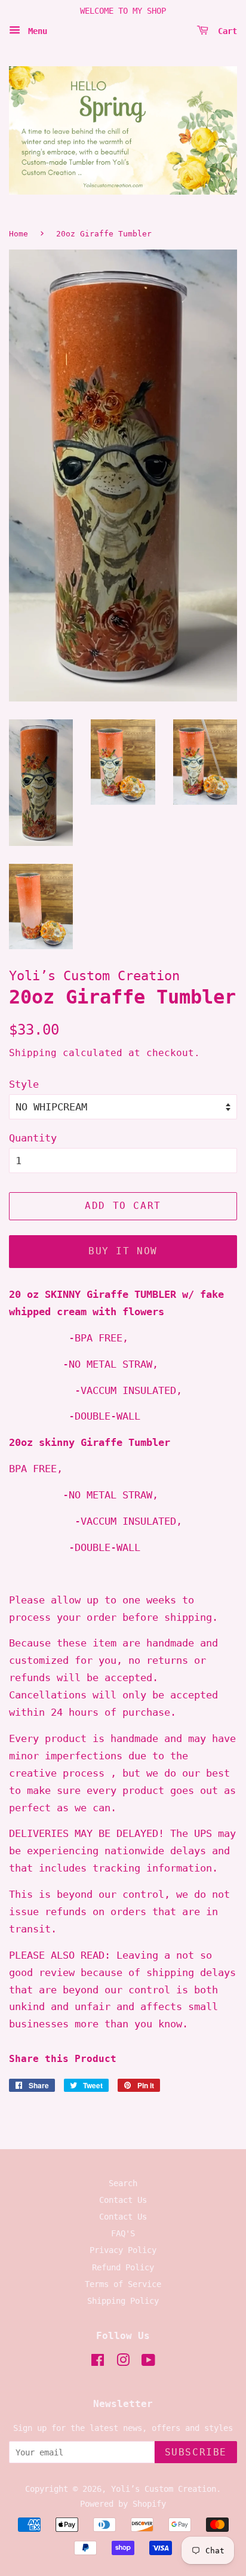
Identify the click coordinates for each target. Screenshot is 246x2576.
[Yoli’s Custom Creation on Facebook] (98, 2362)
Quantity (33, 1138)
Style (24, 1084)
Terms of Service (123, 2284)
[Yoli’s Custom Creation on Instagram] (123, 2362)
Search (123, 2183)
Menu (35, 30)
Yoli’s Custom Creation (164, 2489)
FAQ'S (123, 2233)
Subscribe (196, 2452)
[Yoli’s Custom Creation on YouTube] (148, 2362)
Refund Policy (123, 2267)
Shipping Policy (123, 2301)
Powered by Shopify (123, 2504)
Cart (225, 30)
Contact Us (123, 2200)
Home (19, 234)
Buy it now (123, 1251)
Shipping (33, 1053)
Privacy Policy (123, 2250)
